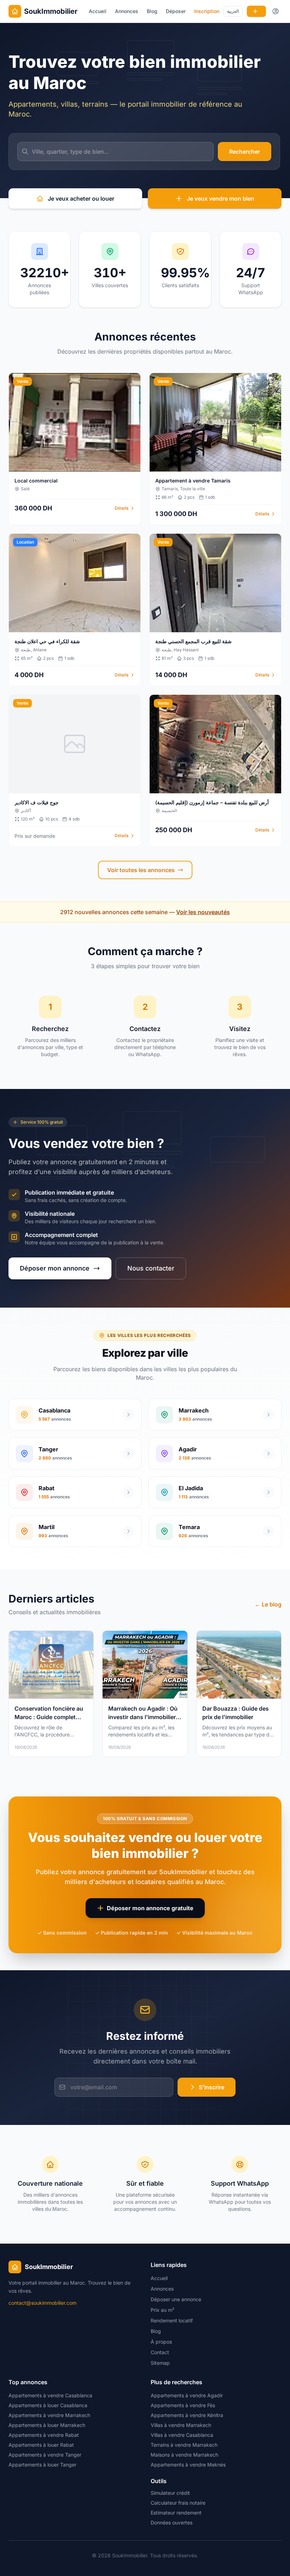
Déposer (176, 11)
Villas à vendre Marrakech (181, 2425)
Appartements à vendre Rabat (44, 2435)
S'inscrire (211, 2087)
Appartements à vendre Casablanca (50, 2395)
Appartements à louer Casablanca (48, 2405)
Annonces (127, 11)
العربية (233, 11)
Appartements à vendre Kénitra (187, 2415)
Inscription (207, 11)
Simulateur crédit (170, 2493)
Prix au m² (163, 2310)
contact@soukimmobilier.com (42, 2303)
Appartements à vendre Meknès (188, 2465)
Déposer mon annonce (55, 1268)
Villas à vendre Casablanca (182, 2435)
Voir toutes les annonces (141, 870)
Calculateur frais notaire (178, 2503)
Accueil (98, 11)
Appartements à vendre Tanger (45, 2455)
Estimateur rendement (176, 2513)
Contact (160, 2352)
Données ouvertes (172, 2522)
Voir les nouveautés (203, 912)
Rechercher (245, 152)
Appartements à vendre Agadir (187, 2395)
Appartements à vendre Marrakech (49, 2415)
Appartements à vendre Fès (183, 2405)
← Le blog (268, 1604)
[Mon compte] (276, 11)
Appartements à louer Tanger (42, 2465)
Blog (152, 11)
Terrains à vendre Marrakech (184, 2445)
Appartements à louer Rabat (41, 2445)
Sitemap (160, 2363)
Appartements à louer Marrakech (47, 2425)
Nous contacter (151, 1268)
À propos (161, 2342)
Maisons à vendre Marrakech (184, 2455)
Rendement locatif (172, 2320)
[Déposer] (256, 11)
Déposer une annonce (176, 2299)
